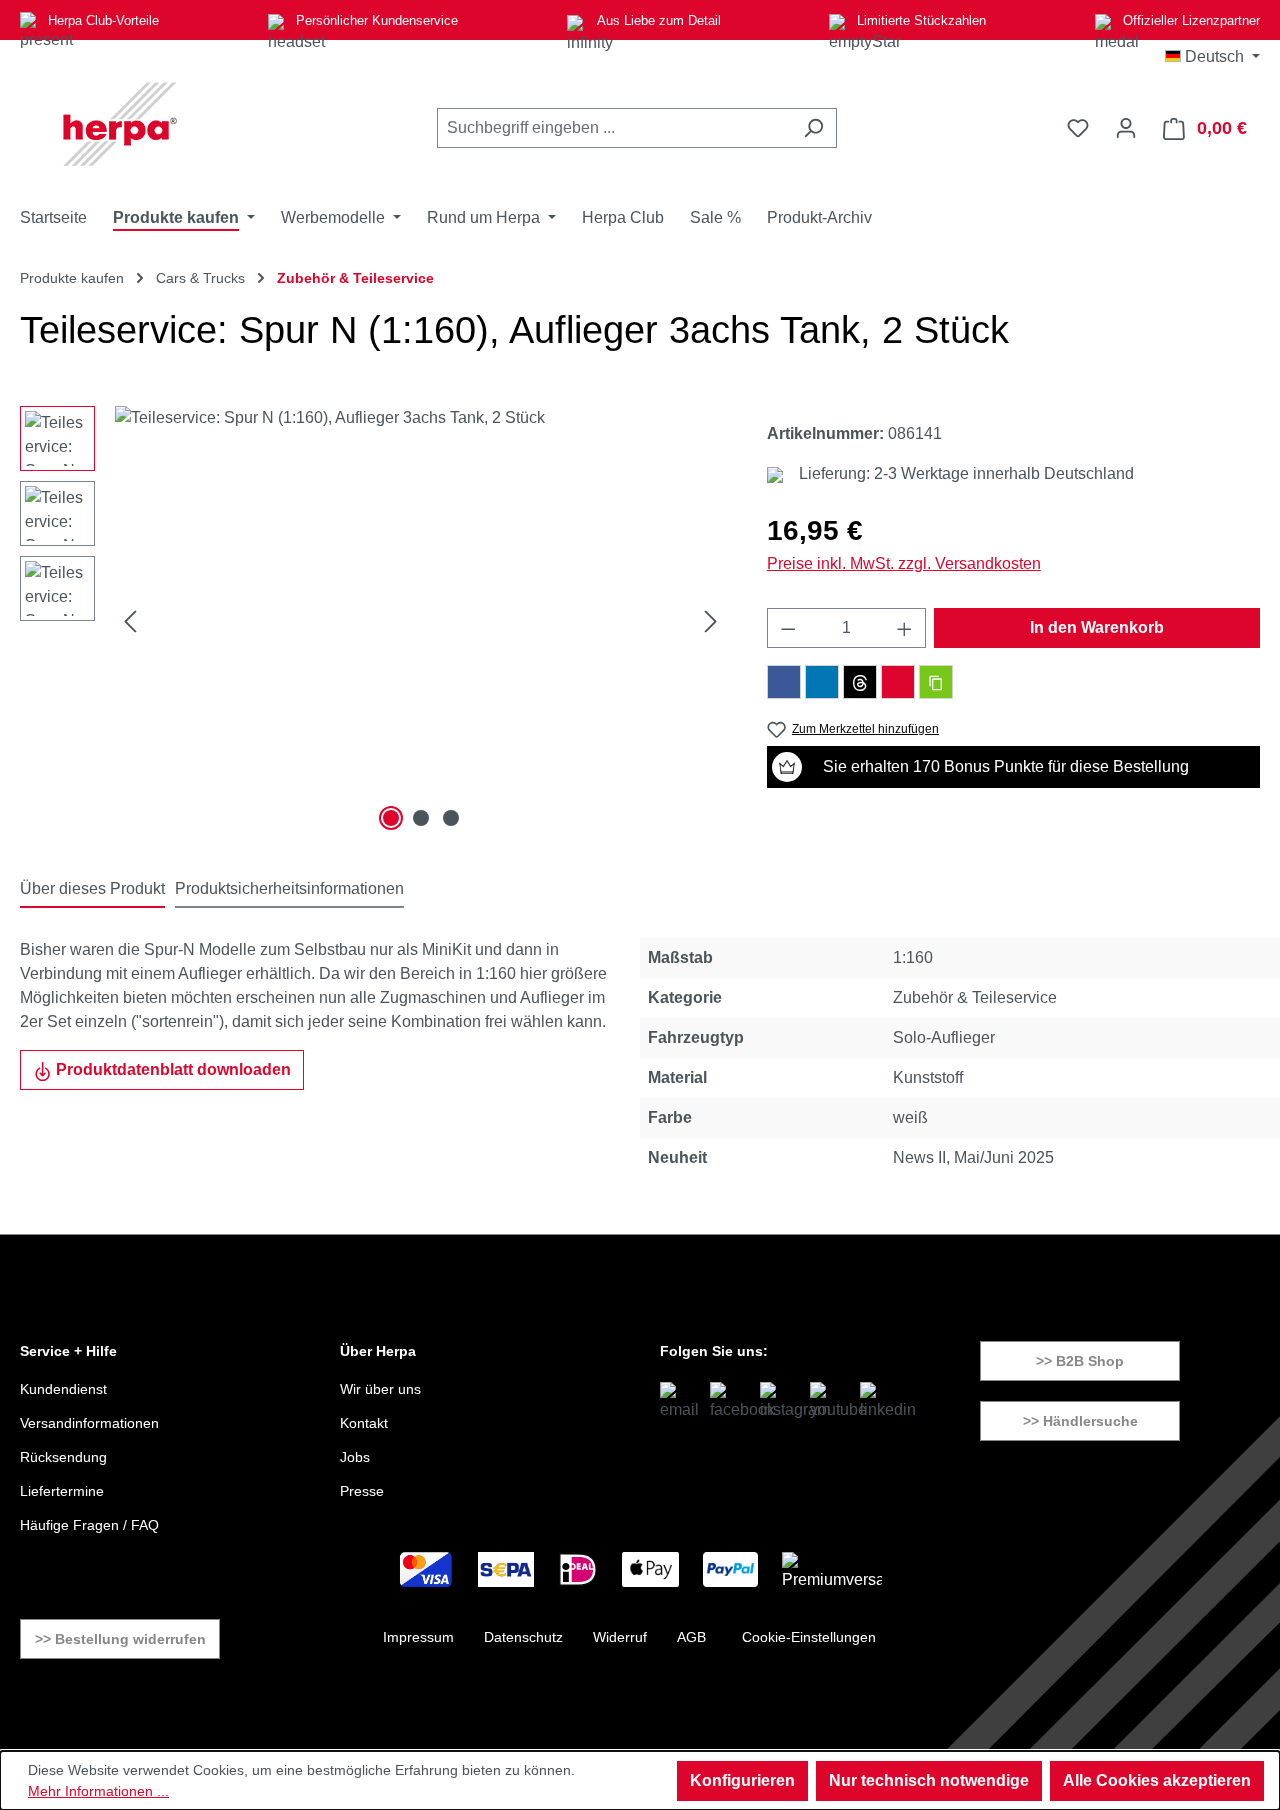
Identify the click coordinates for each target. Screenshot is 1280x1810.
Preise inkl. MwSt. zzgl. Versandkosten (904, 563)
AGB (691, 1637)
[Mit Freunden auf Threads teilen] (860, 682)
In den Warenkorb (1097, 627)
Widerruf (620, 1637)
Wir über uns (380, 1389)
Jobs (355, 1457)
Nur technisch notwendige (929, 1780)
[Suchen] (813, 128)
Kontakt (364, 1423)
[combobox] (614, 128)
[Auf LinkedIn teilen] (822, 682)
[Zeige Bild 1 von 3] (391, 818)
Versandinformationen (89, 1423)
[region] (373, 621)
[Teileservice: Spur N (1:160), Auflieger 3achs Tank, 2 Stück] (420, 621)
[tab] (92, 890)
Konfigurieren (742, 1780)
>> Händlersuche (1080, 1421)
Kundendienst (63, 1389)
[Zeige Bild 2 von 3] (421, 818)
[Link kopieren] (936, 682)
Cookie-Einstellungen (809, 1637)
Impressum (418, 1637)
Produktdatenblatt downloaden (171, 1069)
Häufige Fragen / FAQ (89, 1525)
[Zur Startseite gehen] (120, 124)
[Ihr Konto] (1126, 128)
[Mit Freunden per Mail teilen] (898, 682)
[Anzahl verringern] (788, 628)
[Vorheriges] (130, 621)
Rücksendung (63, 1457)
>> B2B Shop (1080, 1361)
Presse (362, 1491)
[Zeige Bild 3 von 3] (451, 818)
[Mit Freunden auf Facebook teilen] (784, 682)
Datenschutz (523, 1637)
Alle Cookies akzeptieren (1157, 1780)
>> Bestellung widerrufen (120, 1639)
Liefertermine (62, 1491)
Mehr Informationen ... (98, 1791)
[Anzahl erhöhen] (905, 628)
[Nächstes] (711, 621)
